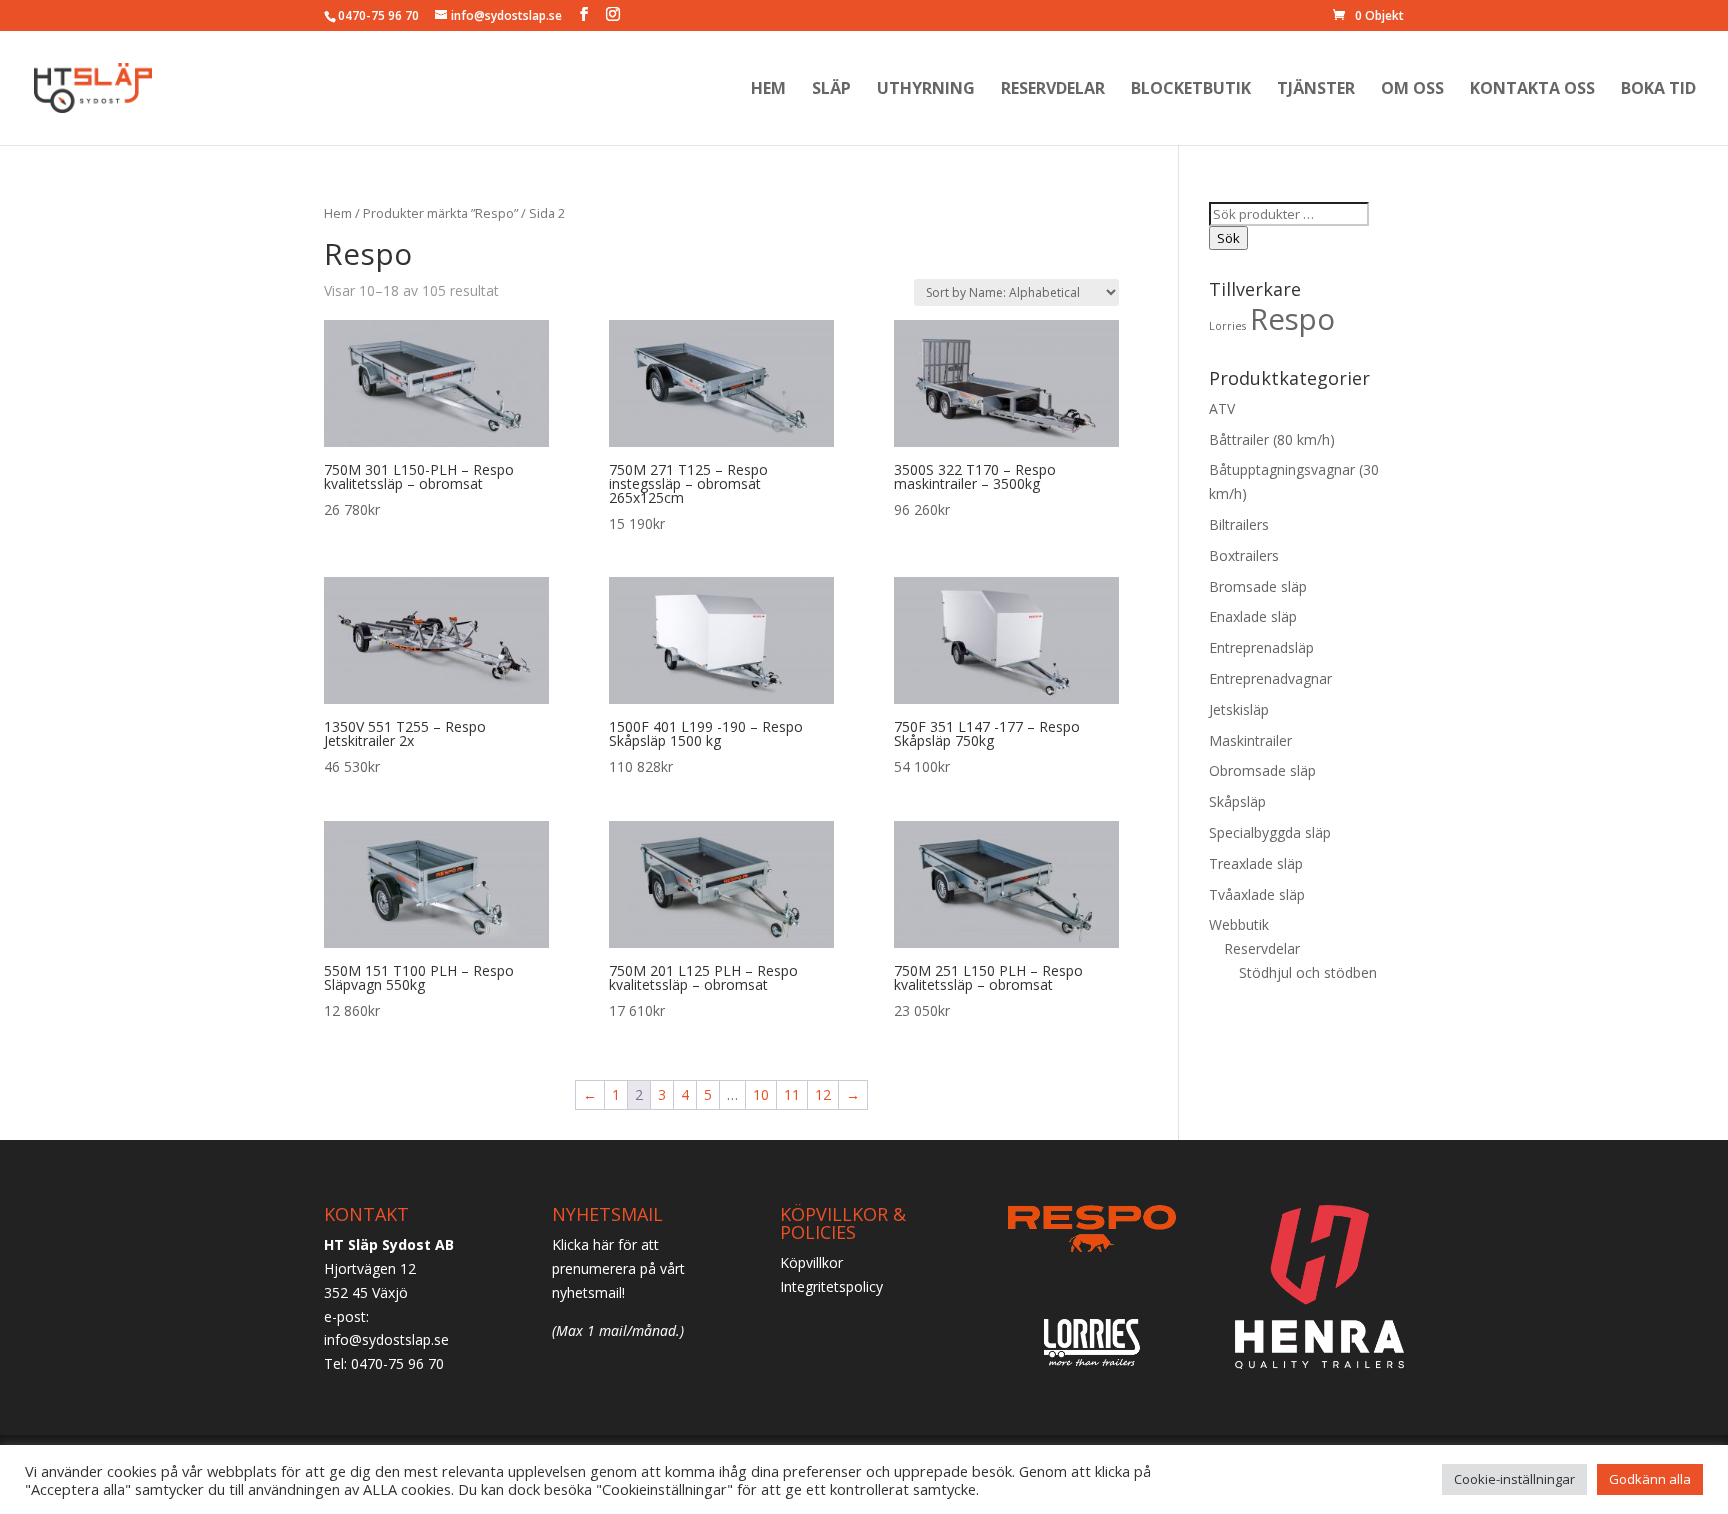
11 (792, 1094)
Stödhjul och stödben (1308, 972)
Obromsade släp (1262, 770)
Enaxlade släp (1253, 616)
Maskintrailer (1250, 740)
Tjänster (1316, 90)
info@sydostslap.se (386, 1339)
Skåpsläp (1237, 801)
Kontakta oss (1532, 90)
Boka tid (1658, 90)
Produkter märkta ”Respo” (440, 213)
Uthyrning (926, 90)
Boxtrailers (1244, 555)
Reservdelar (1053, 90)
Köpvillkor (811, 1262)
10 (761, 1094)
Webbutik (1239, 924)
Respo (1292, 319)
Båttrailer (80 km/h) (1272, 439)
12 (823, 1094)
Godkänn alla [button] (1650, 1479)
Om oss (1412, 90)
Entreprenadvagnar (1270, 678)
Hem (768, 90)
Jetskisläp (1239, 709)
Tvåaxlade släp (1257, 894)
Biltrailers (1239, 524)
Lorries (1227, 326)
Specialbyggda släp (1270, 832)
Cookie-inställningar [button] (1514, 1479)
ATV (1222, 408)
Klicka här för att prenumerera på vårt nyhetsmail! (618, 1268)
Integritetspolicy (831, 1286)
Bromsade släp (1258, 586)
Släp (831, 90)
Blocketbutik (1191, 90)
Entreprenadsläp (1261, 647)
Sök (1228, 238)
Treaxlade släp (1256, 863)
